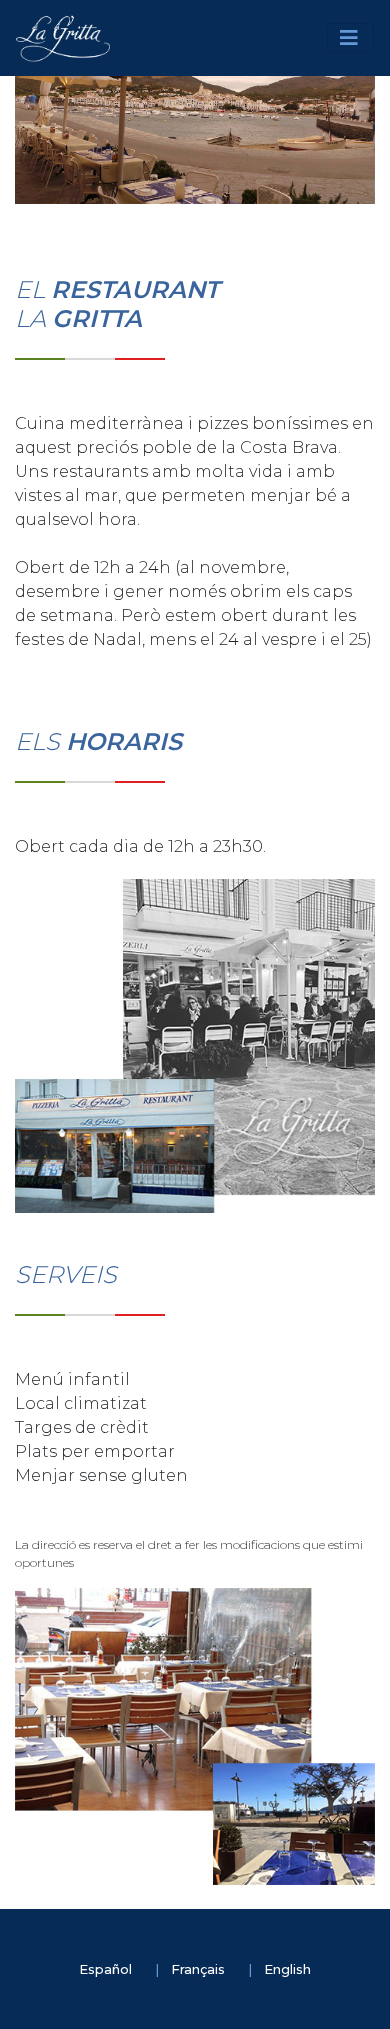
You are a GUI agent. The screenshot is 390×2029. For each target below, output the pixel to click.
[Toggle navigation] (350, 38)
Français (199, 1969)
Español (107, 1969)
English (287, 1969)
